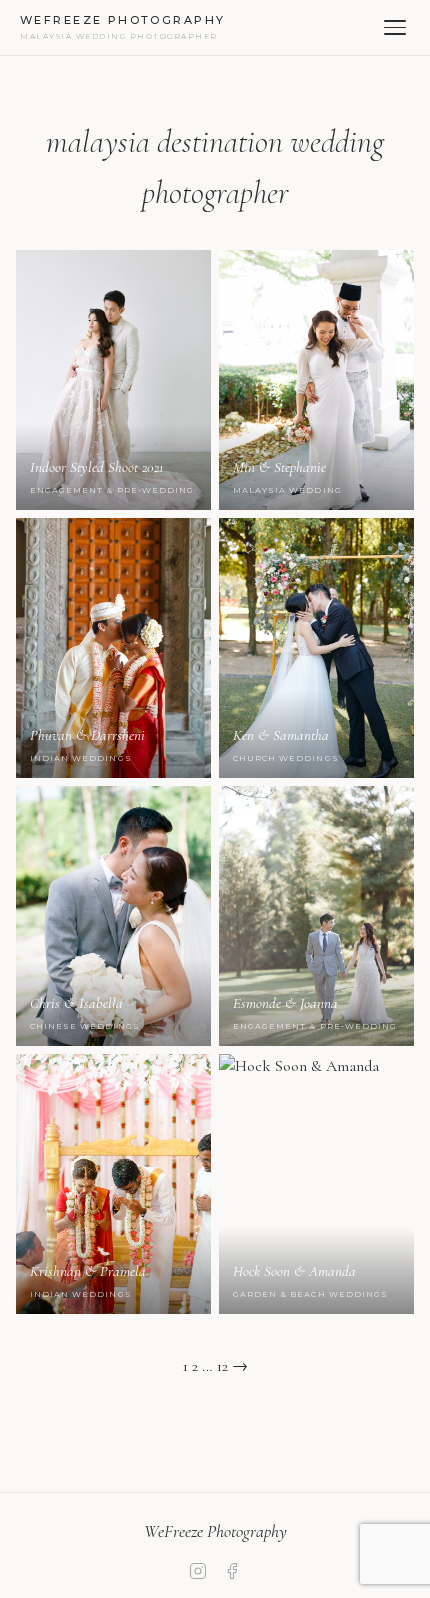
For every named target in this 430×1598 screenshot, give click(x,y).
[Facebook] (232, 1575)
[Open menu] (395, 27)
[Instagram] (198, 1575)
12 (222, 1366)
